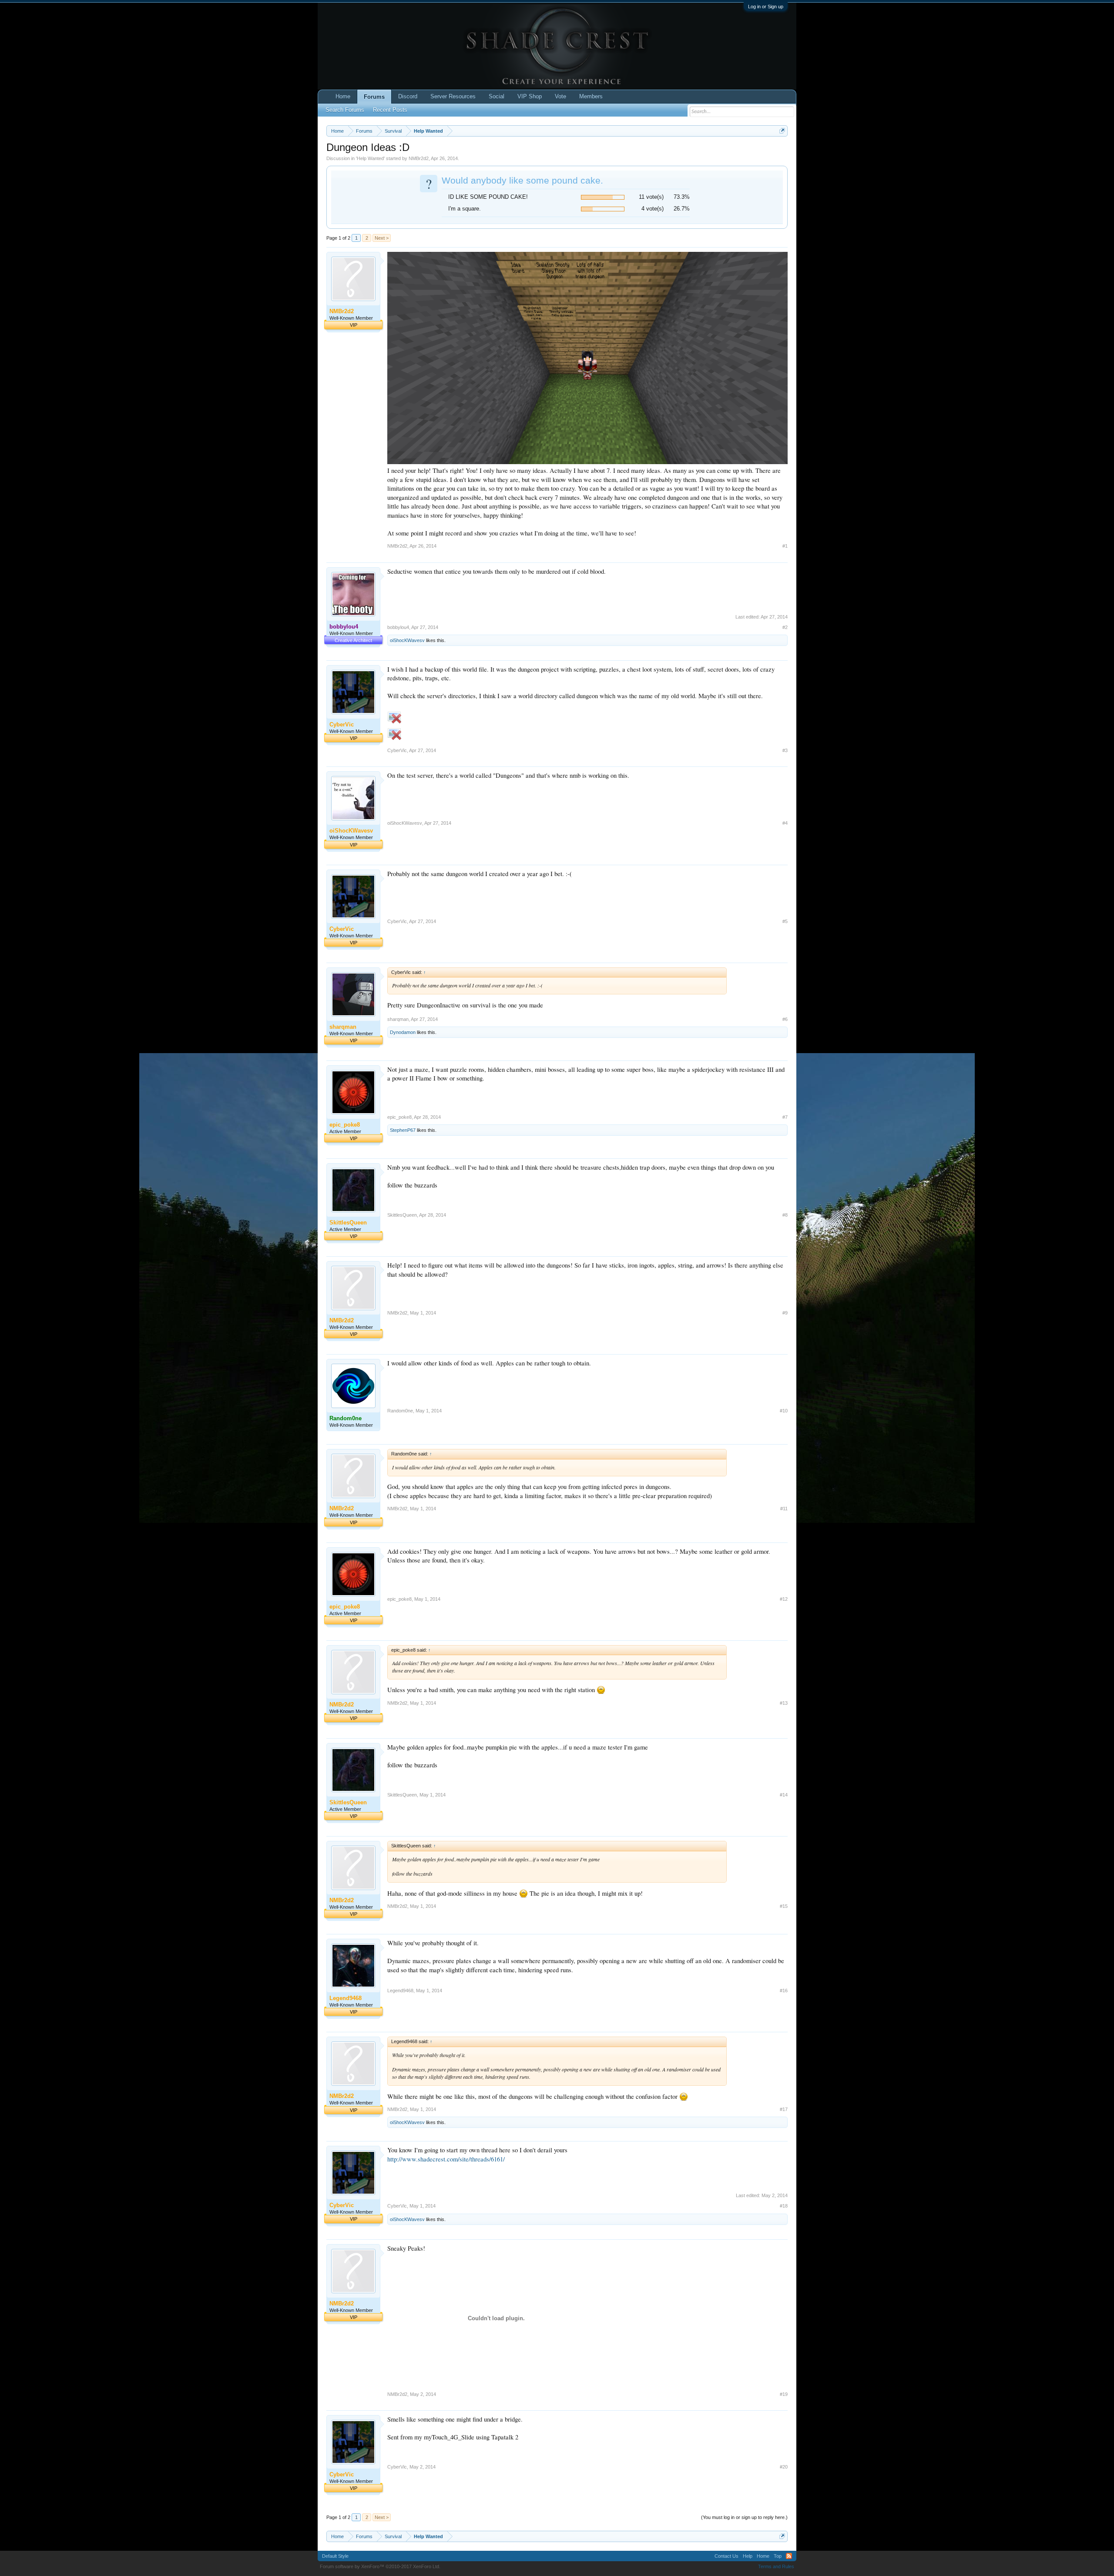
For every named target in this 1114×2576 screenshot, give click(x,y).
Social (497, 96)
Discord (408, 96)
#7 (785, 1117)
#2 (785, 627)
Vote (560, 96)
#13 (784, 1703)
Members (591, 96)
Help (748, 2556)
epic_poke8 (399, 1117)
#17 (784, 2109)
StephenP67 (403, 1130)
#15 (784, 1906)
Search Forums (345, 110)
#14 (784, 1795)
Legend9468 (400, 1991)
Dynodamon (403, 1032)
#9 (785, 1313)
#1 (785, 546)
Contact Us (726, 2556)
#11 (784, 1509)
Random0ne (400, 1411)
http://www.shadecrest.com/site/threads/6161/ (446, 2159)
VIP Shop (530, 96)
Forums (374, 97)
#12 (784, 1599)
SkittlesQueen (402, 1215)
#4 (785, 823)
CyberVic (397, 750)
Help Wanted (370, 158)
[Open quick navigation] (782, 131)
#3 (785, 750)
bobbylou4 (398, 627)
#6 (785, 1019)
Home (343, 96)
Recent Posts (390, 110)
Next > (382, 238)
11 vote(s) (651, 197)
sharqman (398, 1019)
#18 (784, 2206)
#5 (785, 921)
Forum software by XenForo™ (380, 2566)
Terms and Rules (776, 2566)
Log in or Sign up (766, 7)
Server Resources (453, 96)
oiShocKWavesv (407, 640)
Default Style (335, 2556)
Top (778, 2556)
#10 (784, 1411)
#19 (784, 2394)
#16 (784, 1991)
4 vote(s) (653, 209)
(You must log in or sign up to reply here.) (744, 2517)
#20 (784, 2467)
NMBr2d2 (419, 158)
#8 (785, 1215)
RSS (789, 2556)
